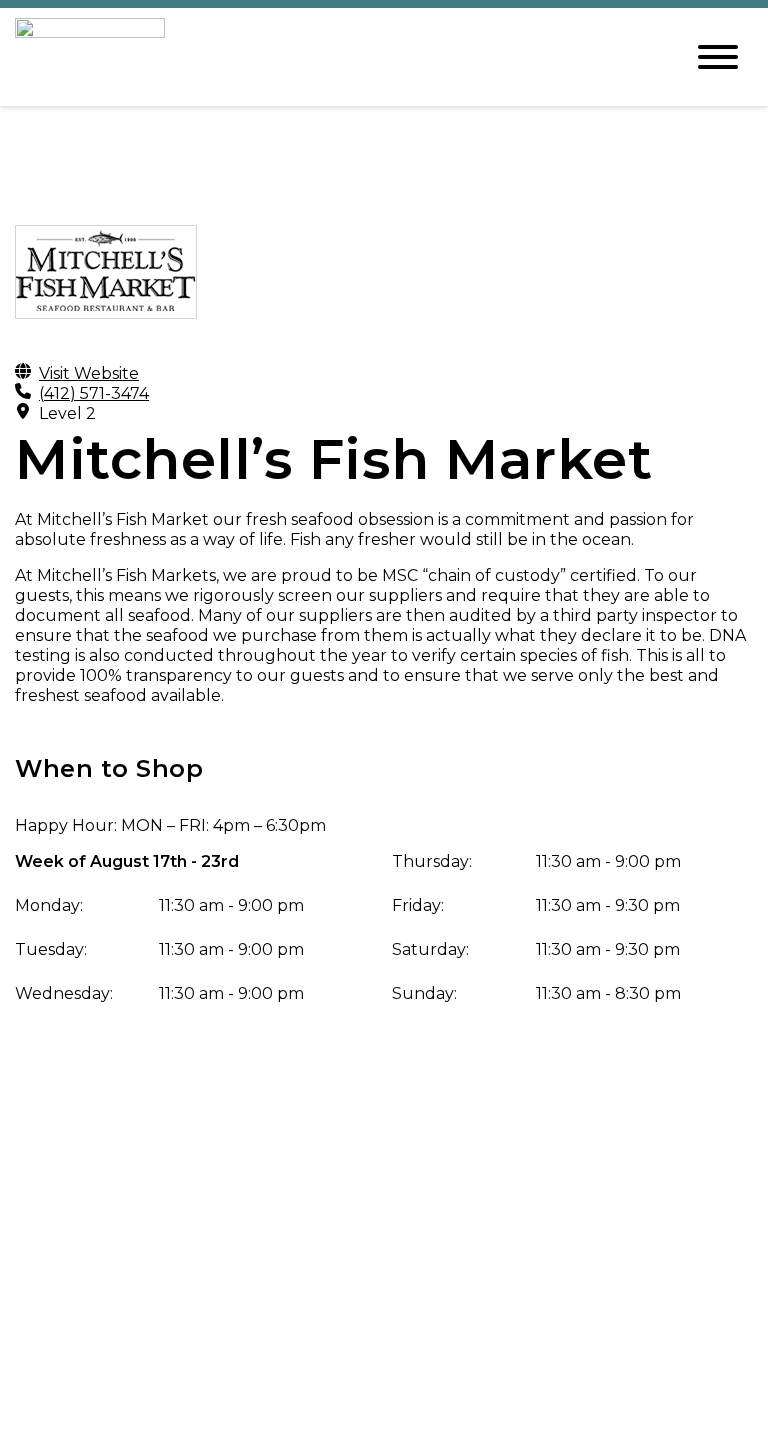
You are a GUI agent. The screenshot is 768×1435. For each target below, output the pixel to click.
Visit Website (89, 373)
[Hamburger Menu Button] (718, 57)
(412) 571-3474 (94, 393)
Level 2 (67, 413)
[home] (334, 57)
